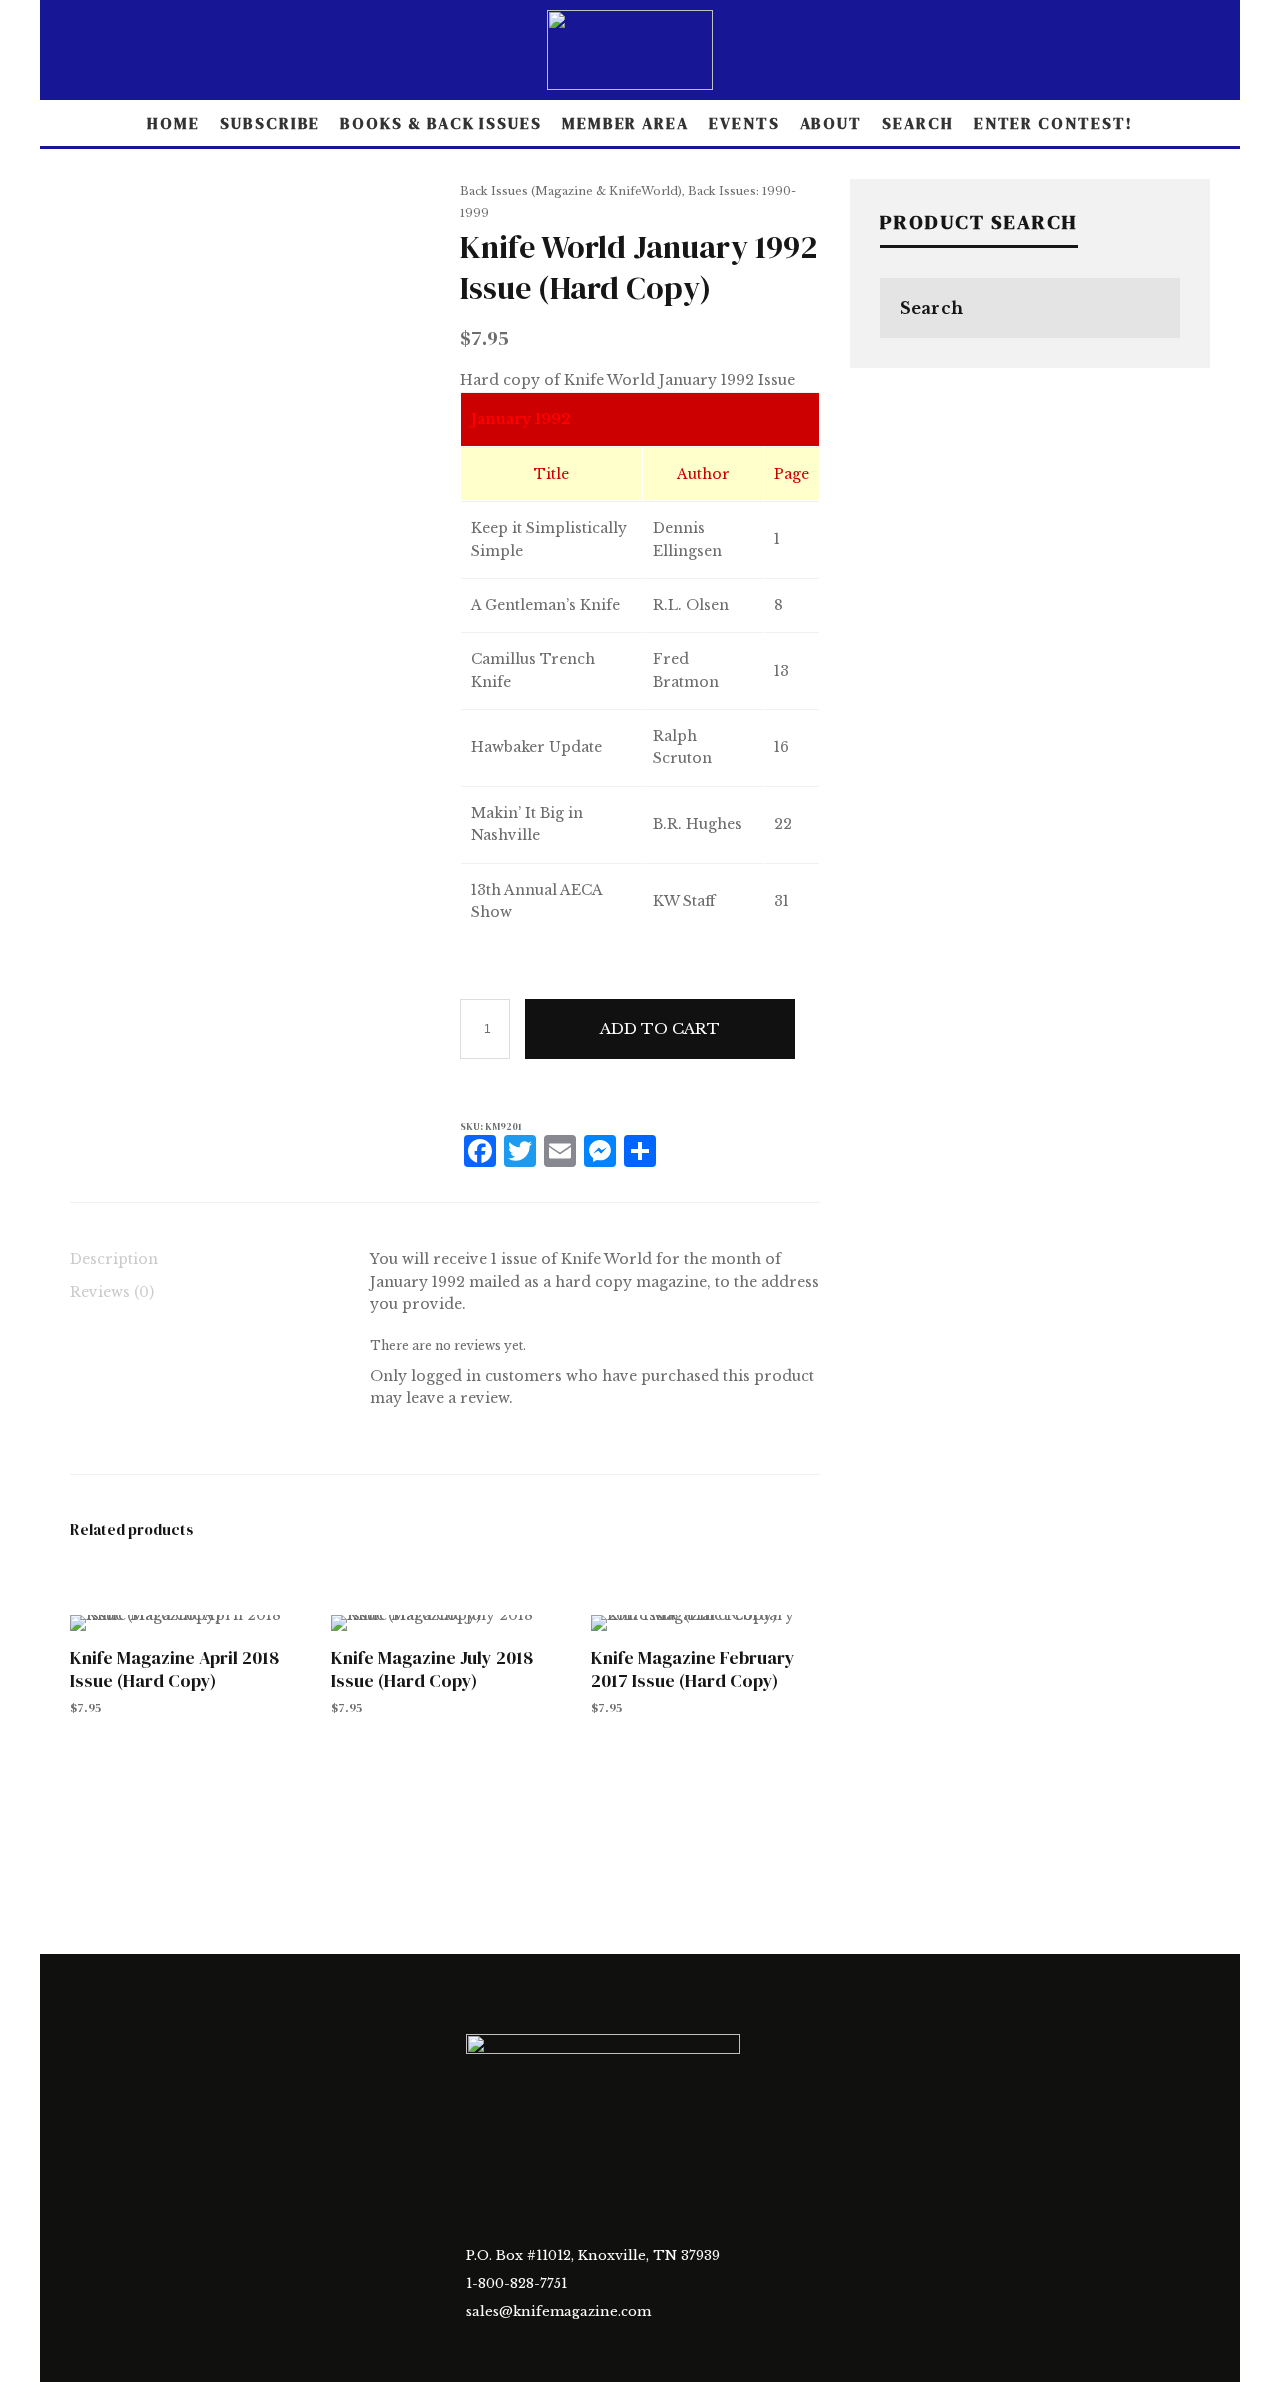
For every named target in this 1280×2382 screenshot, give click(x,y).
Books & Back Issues (440, 123)
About (831, 123)
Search (918, 123)
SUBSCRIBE (270, 123)
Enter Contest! (1053, 123)
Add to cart (660, 1028)
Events (744, 123)
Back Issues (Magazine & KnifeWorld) (571, 191)
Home (173, 123)
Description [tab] (114, 1259)
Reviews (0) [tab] (112, 1292)
